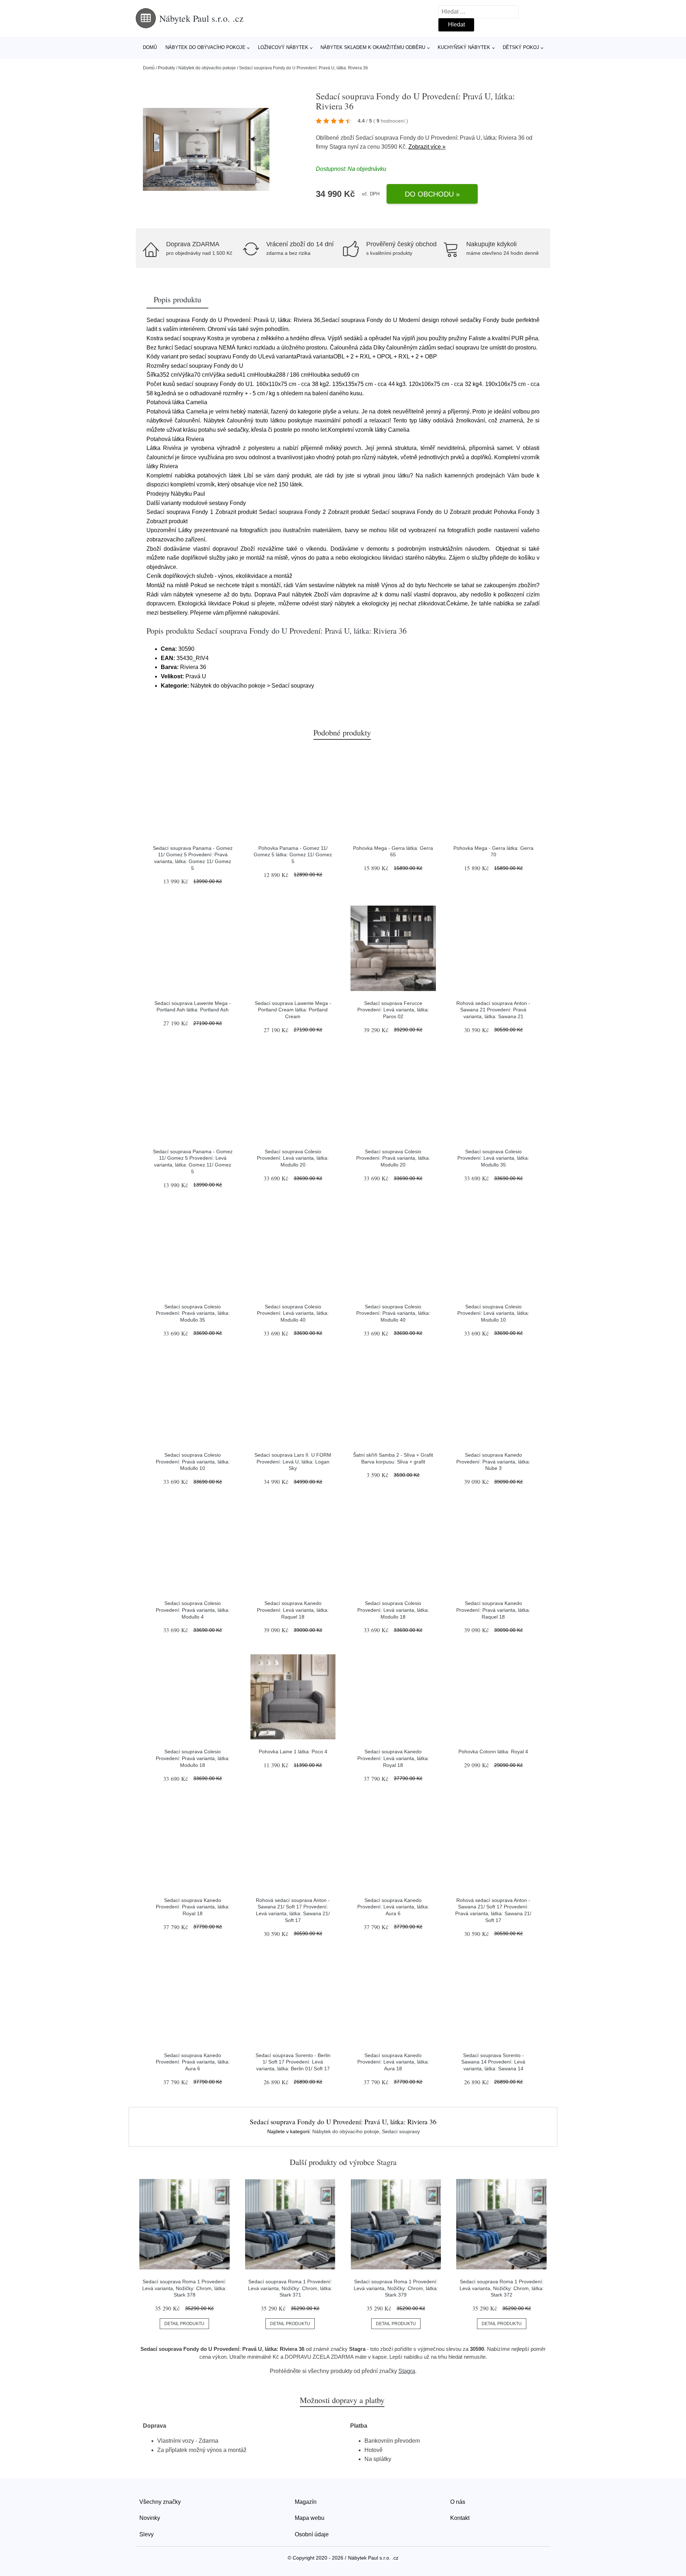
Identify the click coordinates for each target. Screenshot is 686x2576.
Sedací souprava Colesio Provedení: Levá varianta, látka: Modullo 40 (293, 1313)
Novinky (150, 2518)
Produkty (166, 68)
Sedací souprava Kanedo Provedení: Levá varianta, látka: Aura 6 (393, 1907)
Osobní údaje (312, 2534)
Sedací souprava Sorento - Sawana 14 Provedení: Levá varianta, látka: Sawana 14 (493, 2062)
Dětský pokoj (521, 47)
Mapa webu (310, 2518)
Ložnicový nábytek (283, 47)
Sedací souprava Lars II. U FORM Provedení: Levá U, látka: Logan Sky (293, 1462)
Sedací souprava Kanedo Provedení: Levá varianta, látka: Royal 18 (393, 1758)
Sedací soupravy (401, 2131)
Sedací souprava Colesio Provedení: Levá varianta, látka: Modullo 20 (293, 1158)
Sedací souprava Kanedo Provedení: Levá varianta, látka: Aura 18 (393, 2062)
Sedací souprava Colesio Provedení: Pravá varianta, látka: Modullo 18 (193, 1758)
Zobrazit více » (427, 147)
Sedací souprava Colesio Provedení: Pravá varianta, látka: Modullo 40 (393, 1313)
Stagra (338, 147)
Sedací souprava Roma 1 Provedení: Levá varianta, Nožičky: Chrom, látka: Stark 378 (184, 2288)
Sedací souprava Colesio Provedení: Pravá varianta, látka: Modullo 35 (193, 1313)
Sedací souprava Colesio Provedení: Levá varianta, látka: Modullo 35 (493, 1158)
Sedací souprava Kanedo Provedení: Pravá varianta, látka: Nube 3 (493, 1462)
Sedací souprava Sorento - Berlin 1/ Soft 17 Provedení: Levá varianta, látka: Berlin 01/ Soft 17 (293, 2062)
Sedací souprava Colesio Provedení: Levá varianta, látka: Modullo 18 (393, 1610)
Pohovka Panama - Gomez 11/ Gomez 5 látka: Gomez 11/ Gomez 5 (293, 855)
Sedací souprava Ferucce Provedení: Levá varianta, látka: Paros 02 (393, 1010)
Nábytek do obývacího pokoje (205, 47)
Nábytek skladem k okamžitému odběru (373, 47)
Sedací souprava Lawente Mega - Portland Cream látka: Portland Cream (293, 1010)
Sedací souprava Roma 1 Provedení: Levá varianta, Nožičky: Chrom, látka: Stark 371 (290, 2288)
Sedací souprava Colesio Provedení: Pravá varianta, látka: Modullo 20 (393, 1158)
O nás (458, 2502)
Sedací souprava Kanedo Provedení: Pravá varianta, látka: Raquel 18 (493, 1610)
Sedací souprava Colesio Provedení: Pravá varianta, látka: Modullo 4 (193, 1610)
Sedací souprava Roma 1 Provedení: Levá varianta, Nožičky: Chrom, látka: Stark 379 (396, 2288)
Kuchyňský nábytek (464, 47)
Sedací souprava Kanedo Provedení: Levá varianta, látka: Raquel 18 (293, 1610)
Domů (150, 47)
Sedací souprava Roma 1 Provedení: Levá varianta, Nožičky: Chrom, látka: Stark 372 (502, 2288)
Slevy (146, 2534)
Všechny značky (160, 2502)
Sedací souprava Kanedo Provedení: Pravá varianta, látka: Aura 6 (193, 2062)
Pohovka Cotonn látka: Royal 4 (493, 1752)
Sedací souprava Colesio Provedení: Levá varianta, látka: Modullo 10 (493, 1313)
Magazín (306, 2502)
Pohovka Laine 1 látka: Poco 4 (293, 1752)
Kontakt (460, 2518)
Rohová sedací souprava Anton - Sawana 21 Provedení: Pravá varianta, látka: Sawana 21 (493, 1010)
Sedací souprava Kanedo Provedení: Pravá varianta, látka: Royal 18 (193, 1907)
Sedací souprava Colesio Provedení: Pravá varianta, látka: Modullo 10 (193, 1462)
